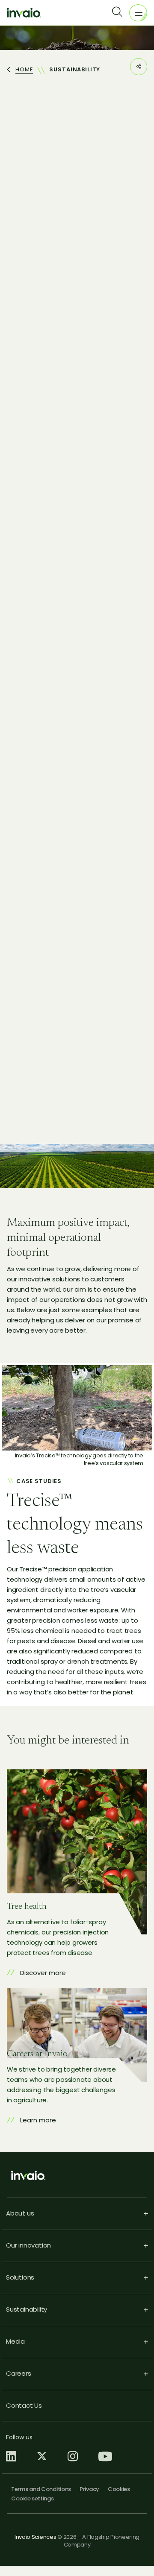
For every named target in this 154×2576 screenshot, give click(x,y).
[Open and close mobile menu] (138, 13)
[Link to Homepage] (24, 12)
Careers (19, 2373)
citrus (15, 773)
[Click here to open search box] (121, 13)
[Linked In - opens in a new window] (11, 2457)
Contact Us (24, 2405)
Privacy (89, 2489)
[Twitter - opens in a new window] (42, 2457)
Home (24, 70)
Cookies (119, 2489)
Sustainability (27, 2309)
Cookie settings (33, 2498)
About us (20, 2213)
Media (15, 2341)
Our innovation (28, 2245)
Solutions (20, 2277)
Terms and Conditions (41, 2489)
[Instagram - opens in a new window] (73, 2457)
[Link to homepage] (77, 2175)
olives (48, 773)
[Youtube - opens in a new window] (105, 2457)
